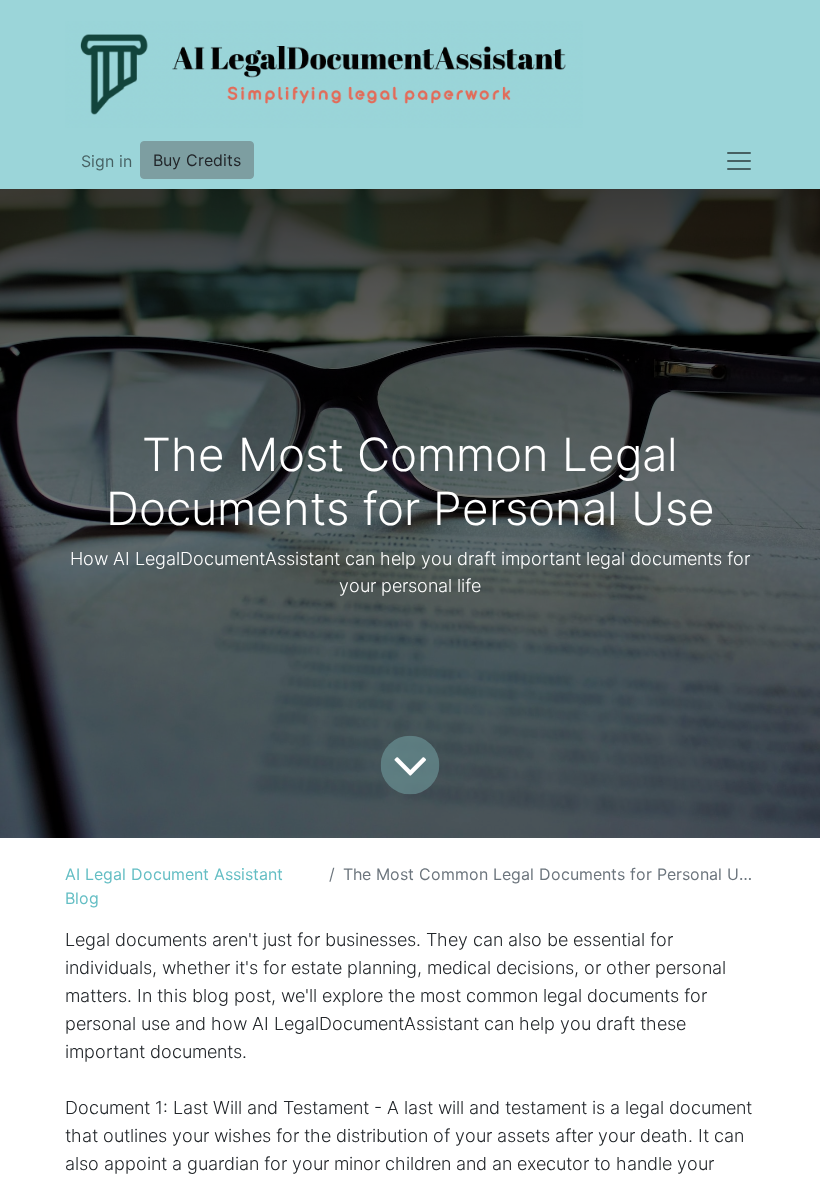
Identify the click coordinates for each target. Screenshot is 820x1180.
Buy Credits (197, 160)
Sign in (106, 161)
